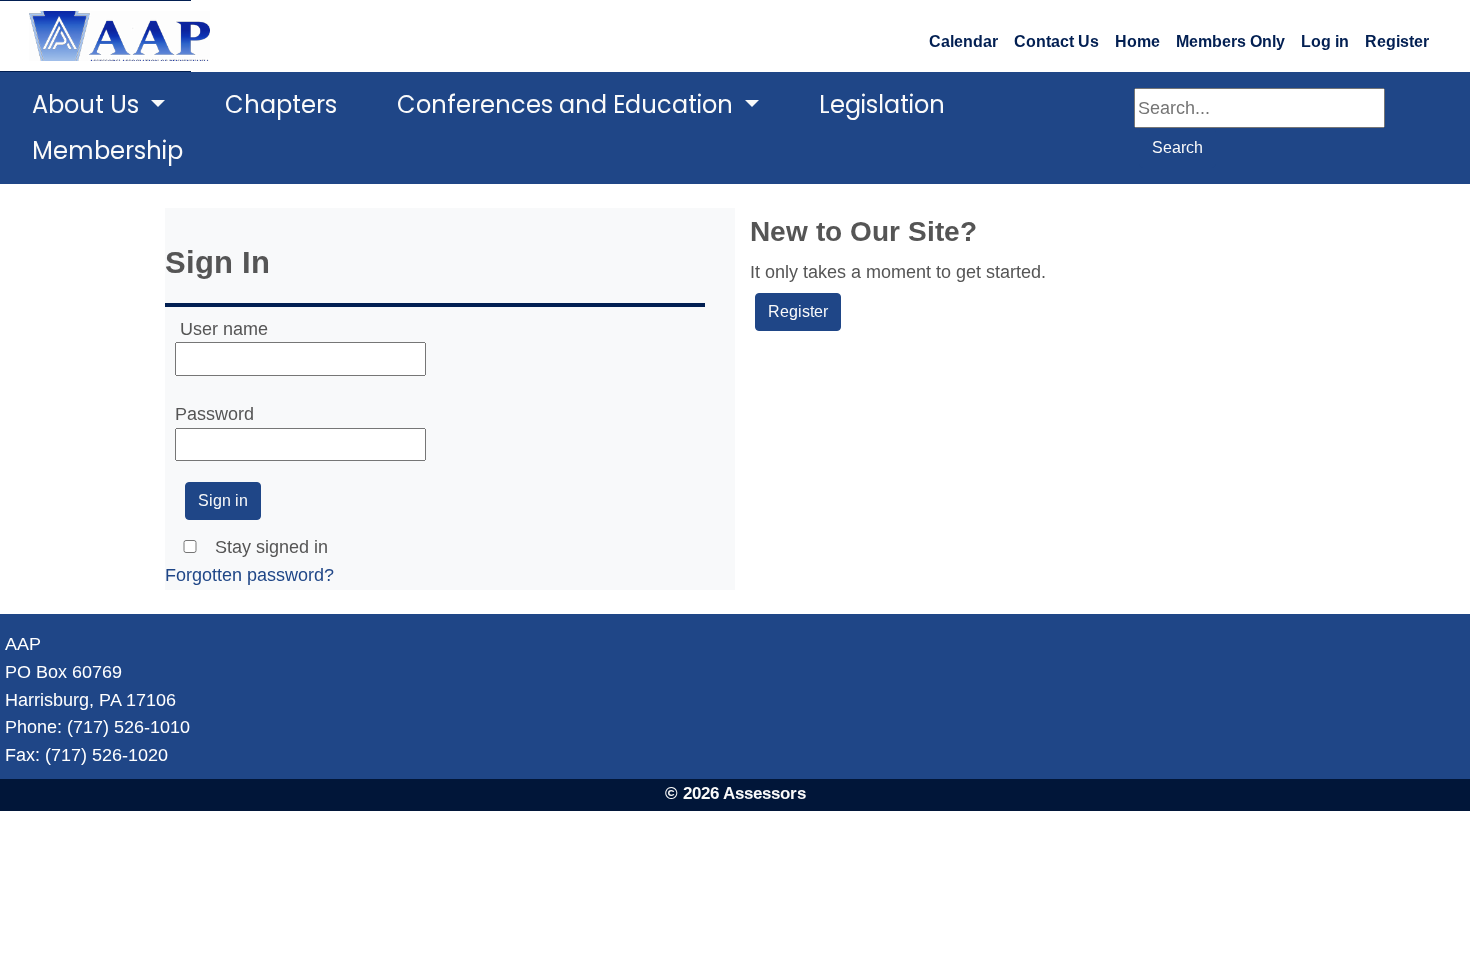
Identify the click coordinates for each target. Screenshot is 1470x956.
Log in (1325, 41)
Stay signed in (271, 546)
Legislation (882, 104)
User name (224, 328)
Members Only (1230, 41)
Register (1397, 41)
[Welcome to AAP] (95, 36)
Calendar (963, 41)
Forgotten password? (249, 574)
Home (1137, 41)
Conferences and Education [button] (568, 104)
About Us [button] (88, 104)
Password (214, 413)
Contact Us (1056, 41)
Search (1177, 147)
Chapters (281, 104)
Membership (107, 150)
